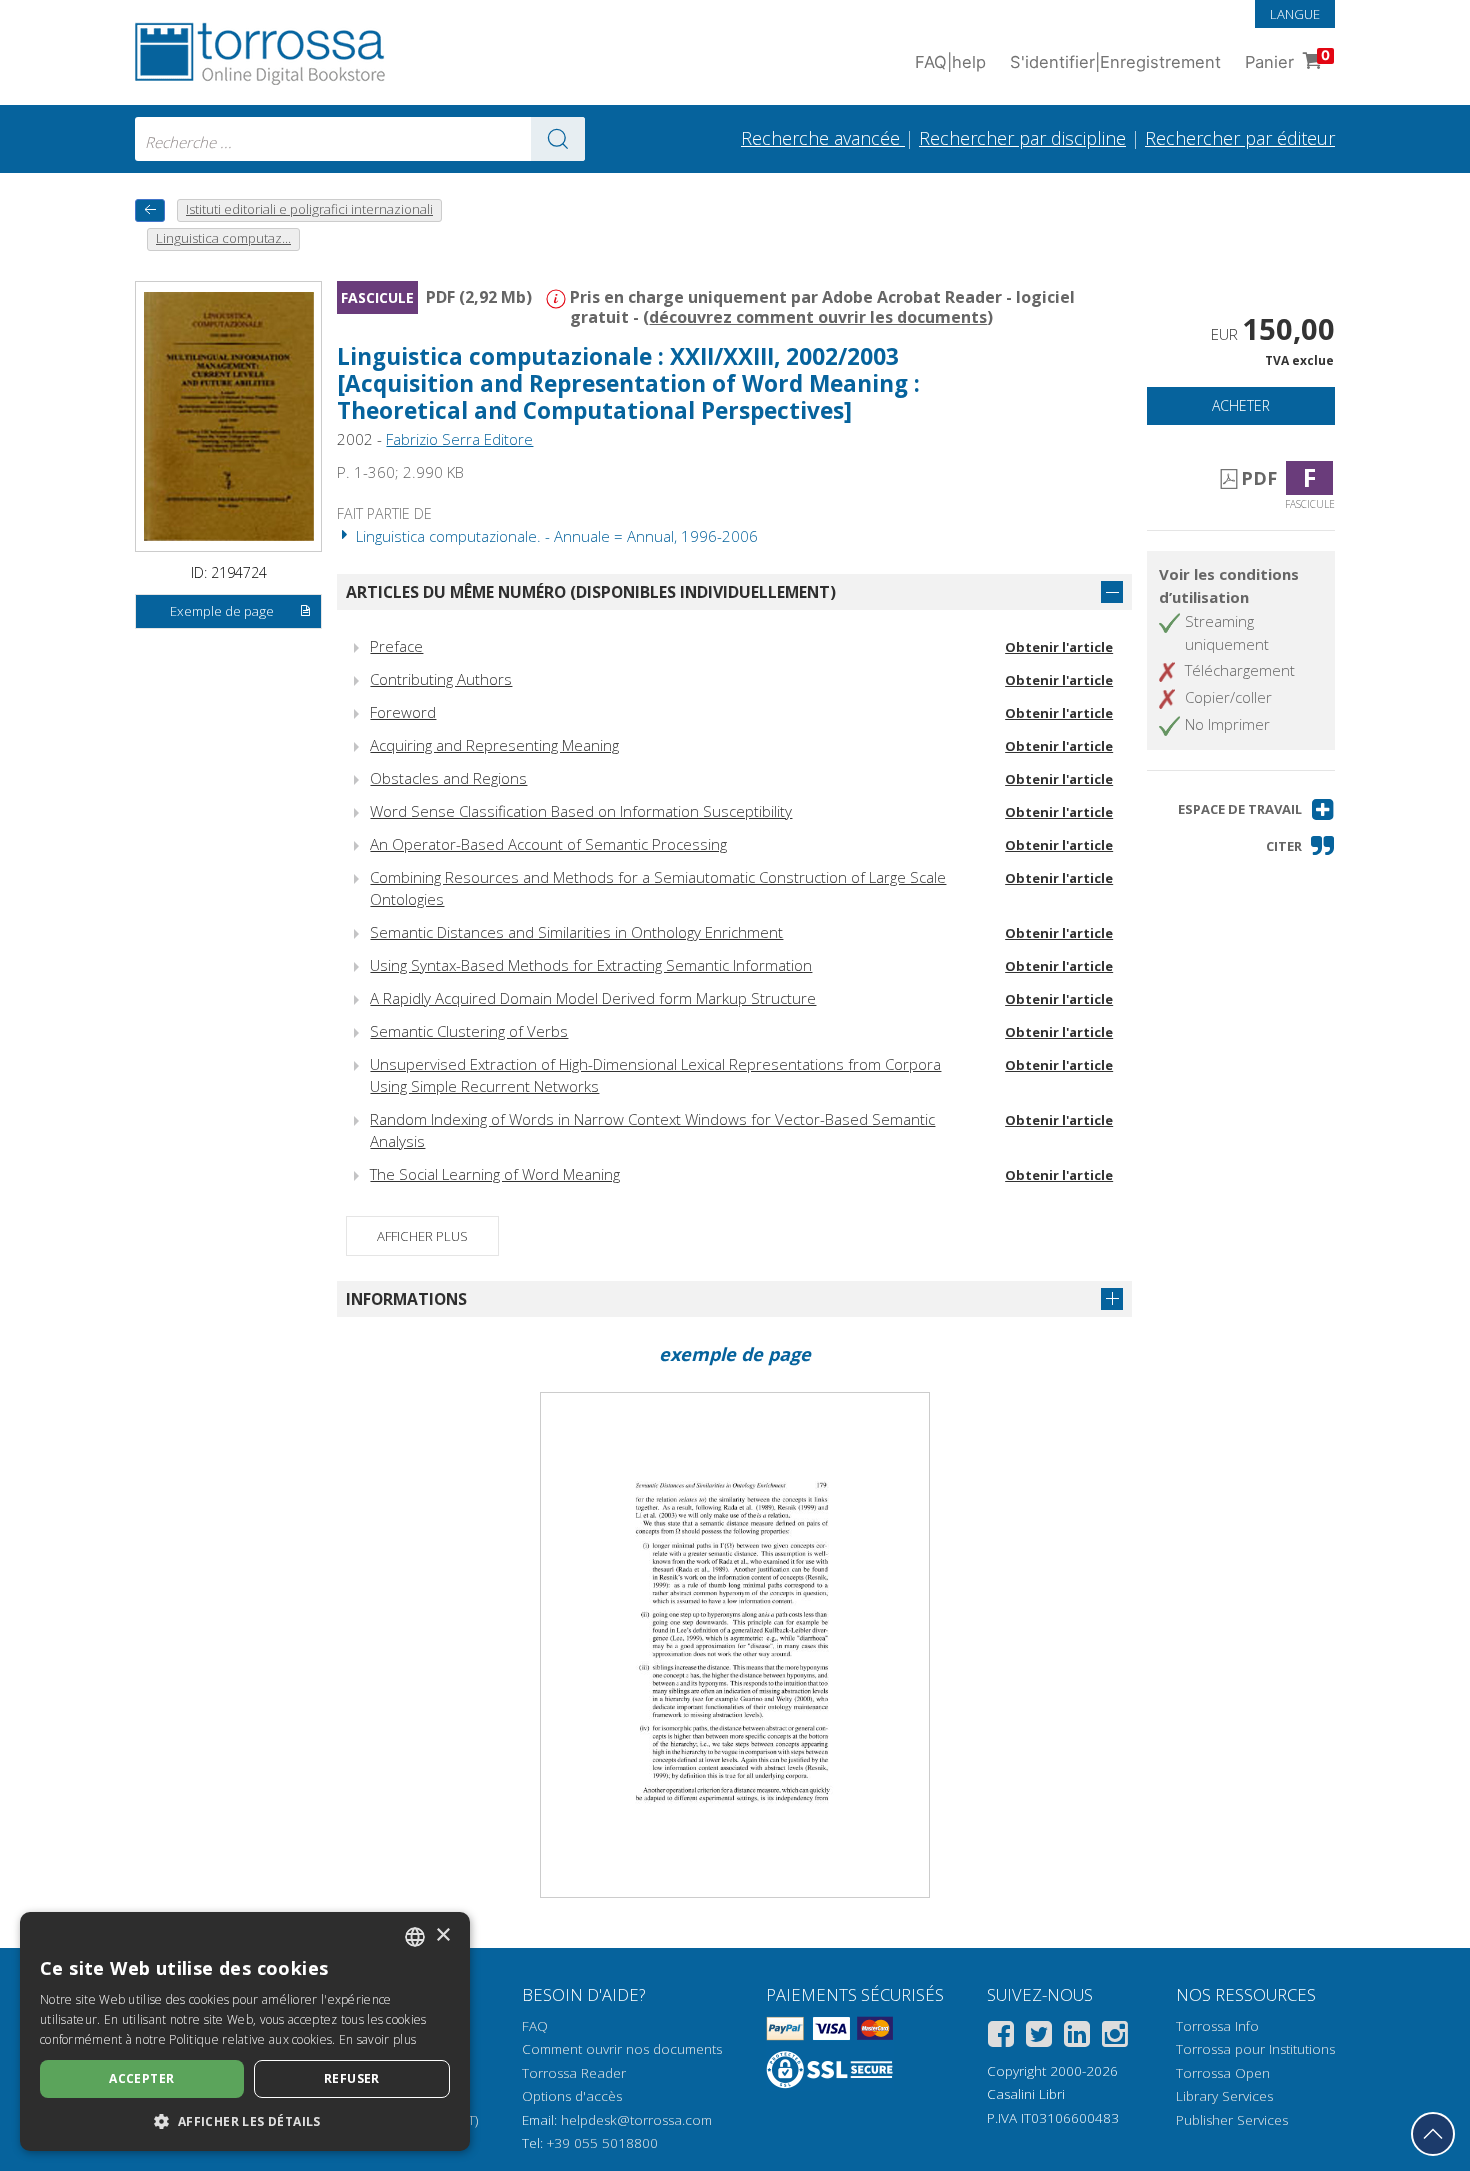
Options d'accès (572, 2096)
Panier (1287, 59)
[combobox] (360, 139)
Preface (396, 646)
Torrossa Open (1223, 2073)
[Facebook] (1001, 2037)
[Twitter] (1039, 2037)
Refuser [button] (352, 2078)
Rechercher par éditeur (1240, 138)
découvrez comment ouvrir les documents (818, 317)
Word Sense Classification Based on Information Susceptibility (581, 811)
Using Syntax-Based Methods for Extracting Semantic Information (591, 965)
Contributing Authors (441, 679)
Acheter (1241, 405)
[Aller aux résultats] (558, 139)
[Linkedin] (1077, 2037)
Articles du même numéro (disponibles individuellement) (591, 592)
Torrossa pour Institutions (1255, 2049)
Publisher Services (1232, 2120)
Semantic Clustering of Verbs (469, 1031)
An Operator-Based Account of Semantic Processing (548, 844)
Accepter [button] (141, 2078)
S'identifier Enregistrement (1115, 62)
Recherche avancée (823, 138)
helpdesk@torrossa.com (636, 2120)
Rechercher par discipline (1022, 138)
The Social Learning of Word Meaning (495, 1174)
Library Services (1224, 2096)
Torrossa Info (1217, 2026)
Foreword (403, 712)
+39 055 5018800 (602, 2143)
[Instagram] (1115, 2037)
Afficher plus (422, 1236)
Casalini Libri (1026, 2094)
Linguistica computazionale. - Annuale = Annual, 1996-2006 (555, 536)
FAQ (535, 2026)
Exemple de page (222, 611)
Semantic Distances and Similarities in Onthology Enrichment (576, 932)
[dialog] (245, 2031)
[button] (1256, 809)
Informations (406, 1299)
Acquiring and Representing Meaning (494, 745)
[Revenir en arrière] (150, 210)
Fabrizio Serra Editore (459, 439)
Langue (1295, 14)
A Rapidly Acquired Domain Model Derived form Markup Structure (593, 998)
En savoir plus (377, 2039)
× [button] (442, 1935)
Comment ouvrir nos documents (622, 2049)
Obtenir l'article (1059, 647)
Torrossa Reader (574, 2073)
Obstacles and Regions (448, 778)
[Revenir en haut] (1433, 2134)
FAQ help (950, 62)
